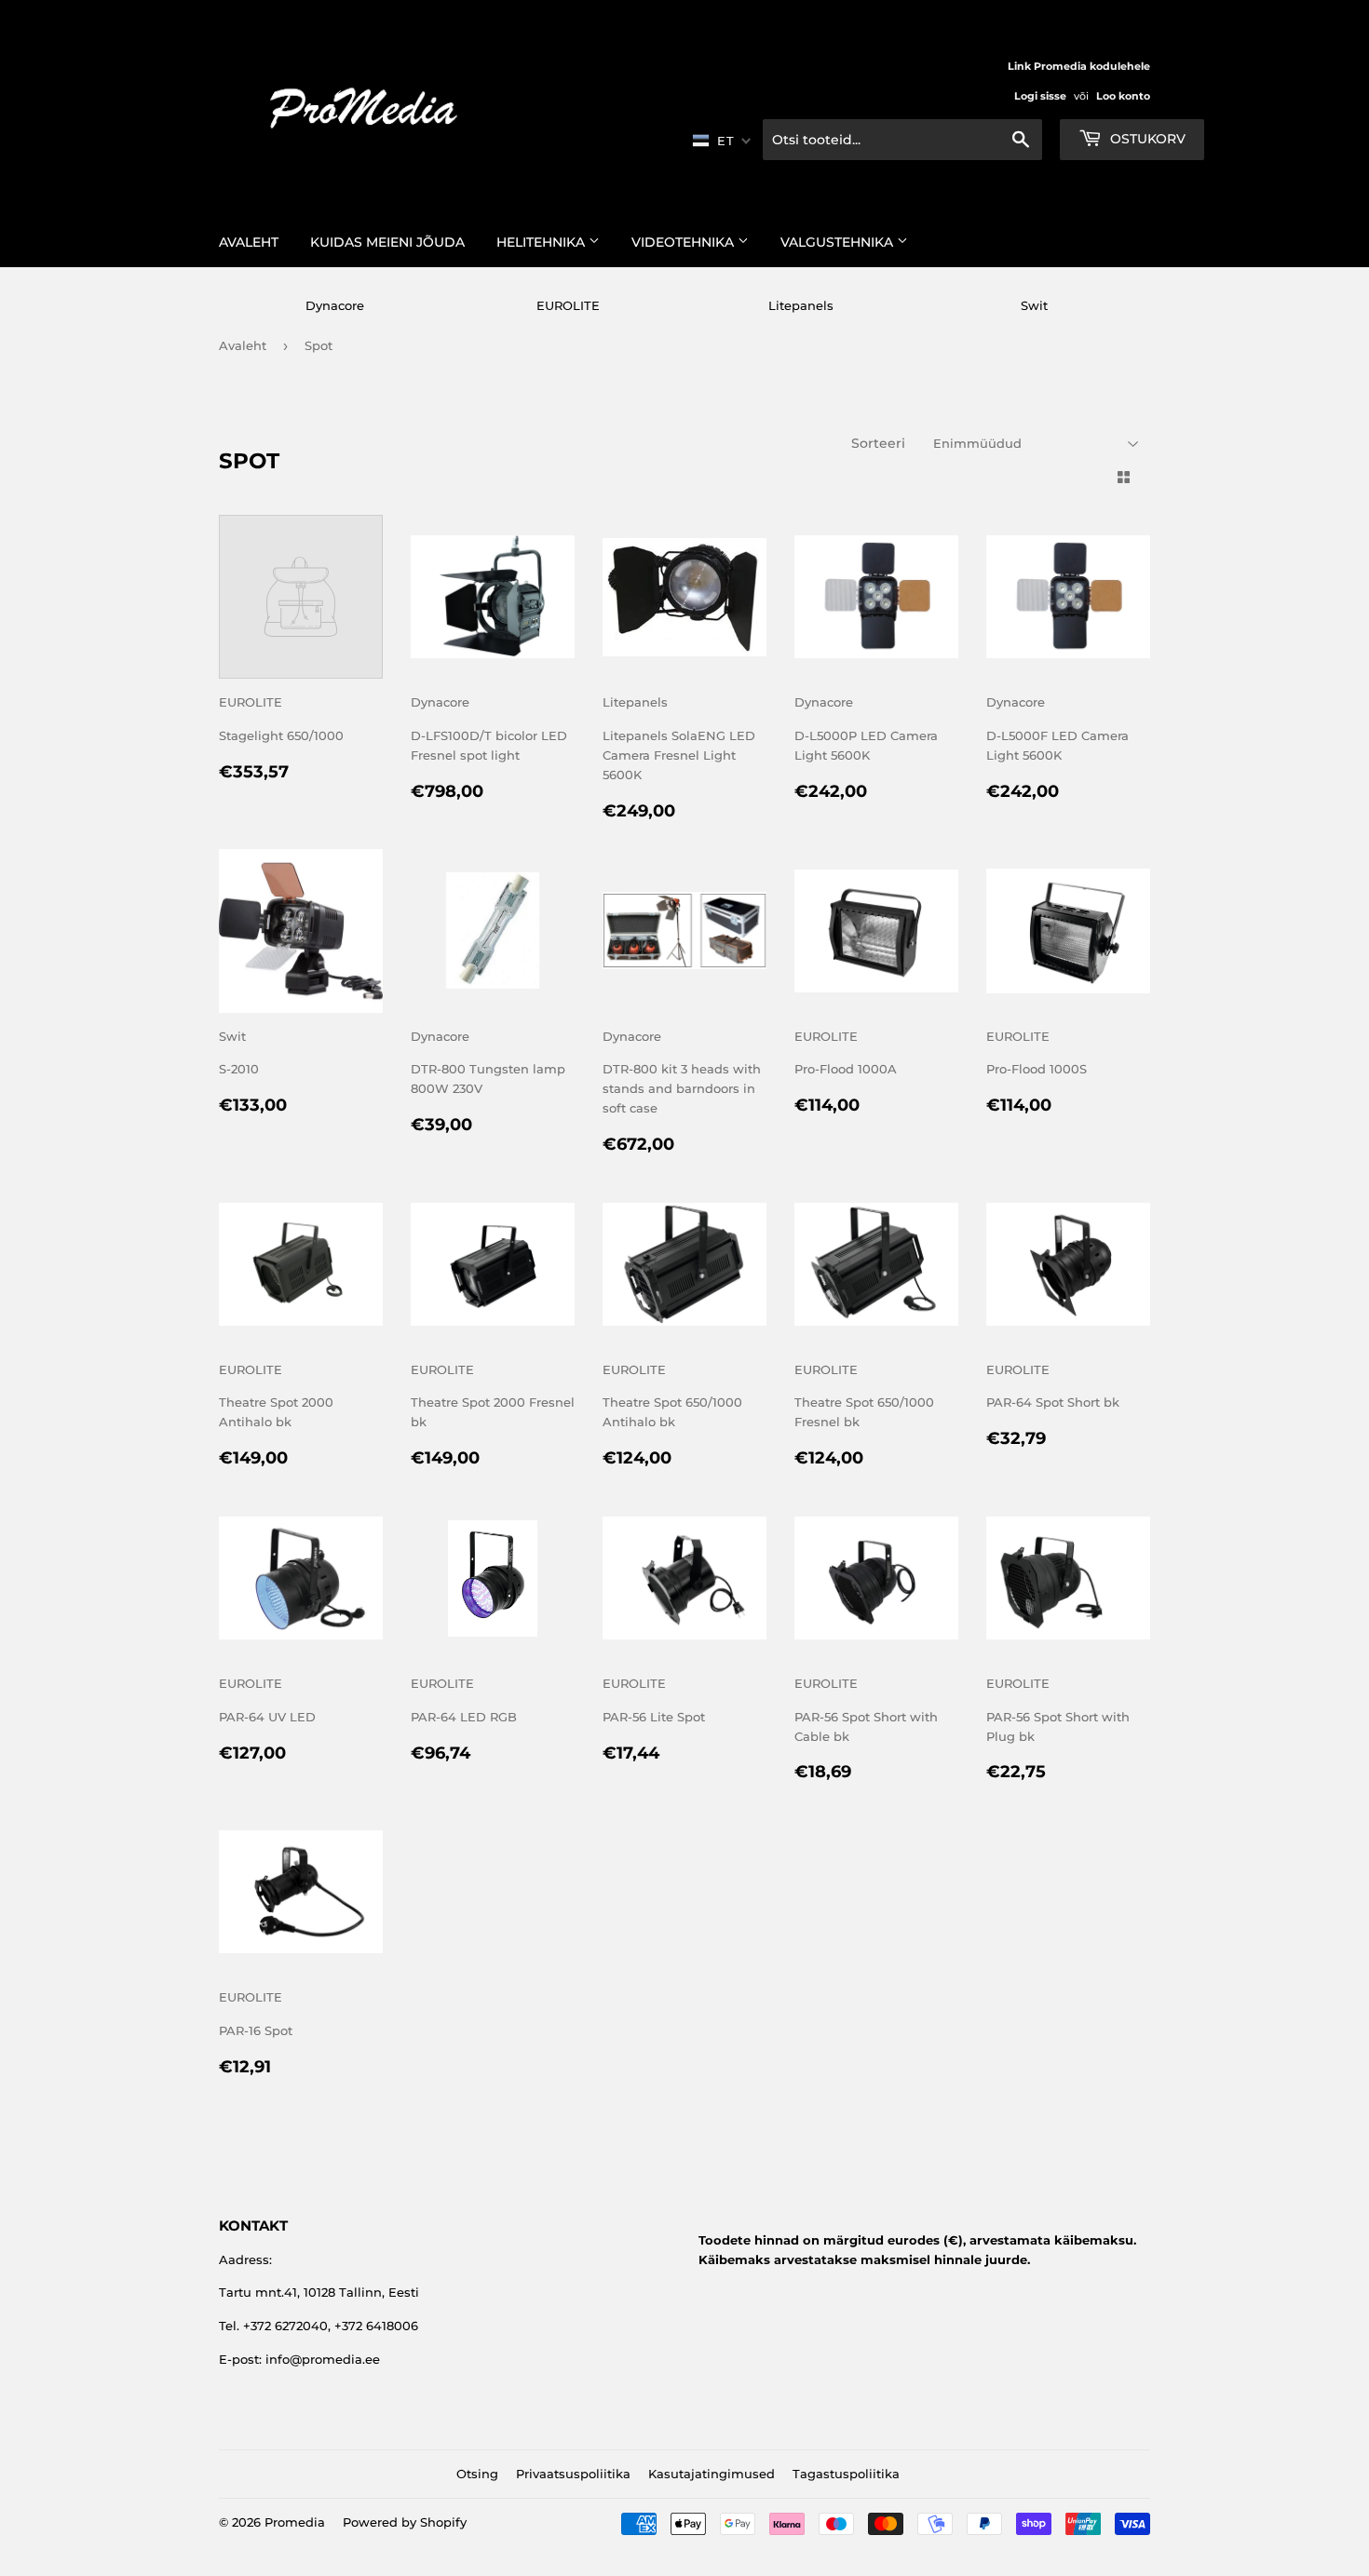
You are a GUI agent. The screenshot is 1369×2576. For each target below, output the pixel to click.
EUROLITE (568, 305)
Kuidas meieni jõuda (387, 242)
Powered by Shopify (405, 2522)
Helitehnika (542, 242)
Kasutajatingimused (712, 2474)
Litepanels (801, 305)
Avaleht (249, 242)
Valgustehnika (839, 242)
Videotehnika (684, 242)
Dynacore (335, 305)
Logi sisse (1040, 96)
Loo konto (1123, 96)
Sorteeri (878, 443)
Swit (1034, 305)
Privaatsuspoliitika (573, 2474)
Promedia (295, 2522)
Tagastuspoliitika (846, 2474)
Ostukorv (1146, 139)
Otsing (477, 2474)
